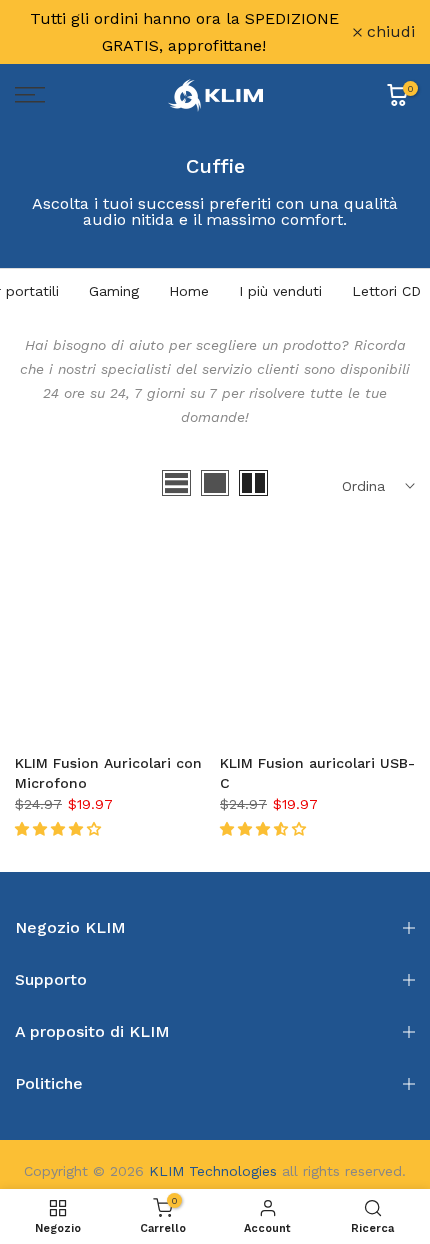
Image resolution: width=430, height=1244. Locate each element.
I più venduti (280, 291)
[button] (60, 829)
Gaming (114, 291)
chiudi (388, 32)
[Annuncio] (184, 32)
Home (189, 291)
